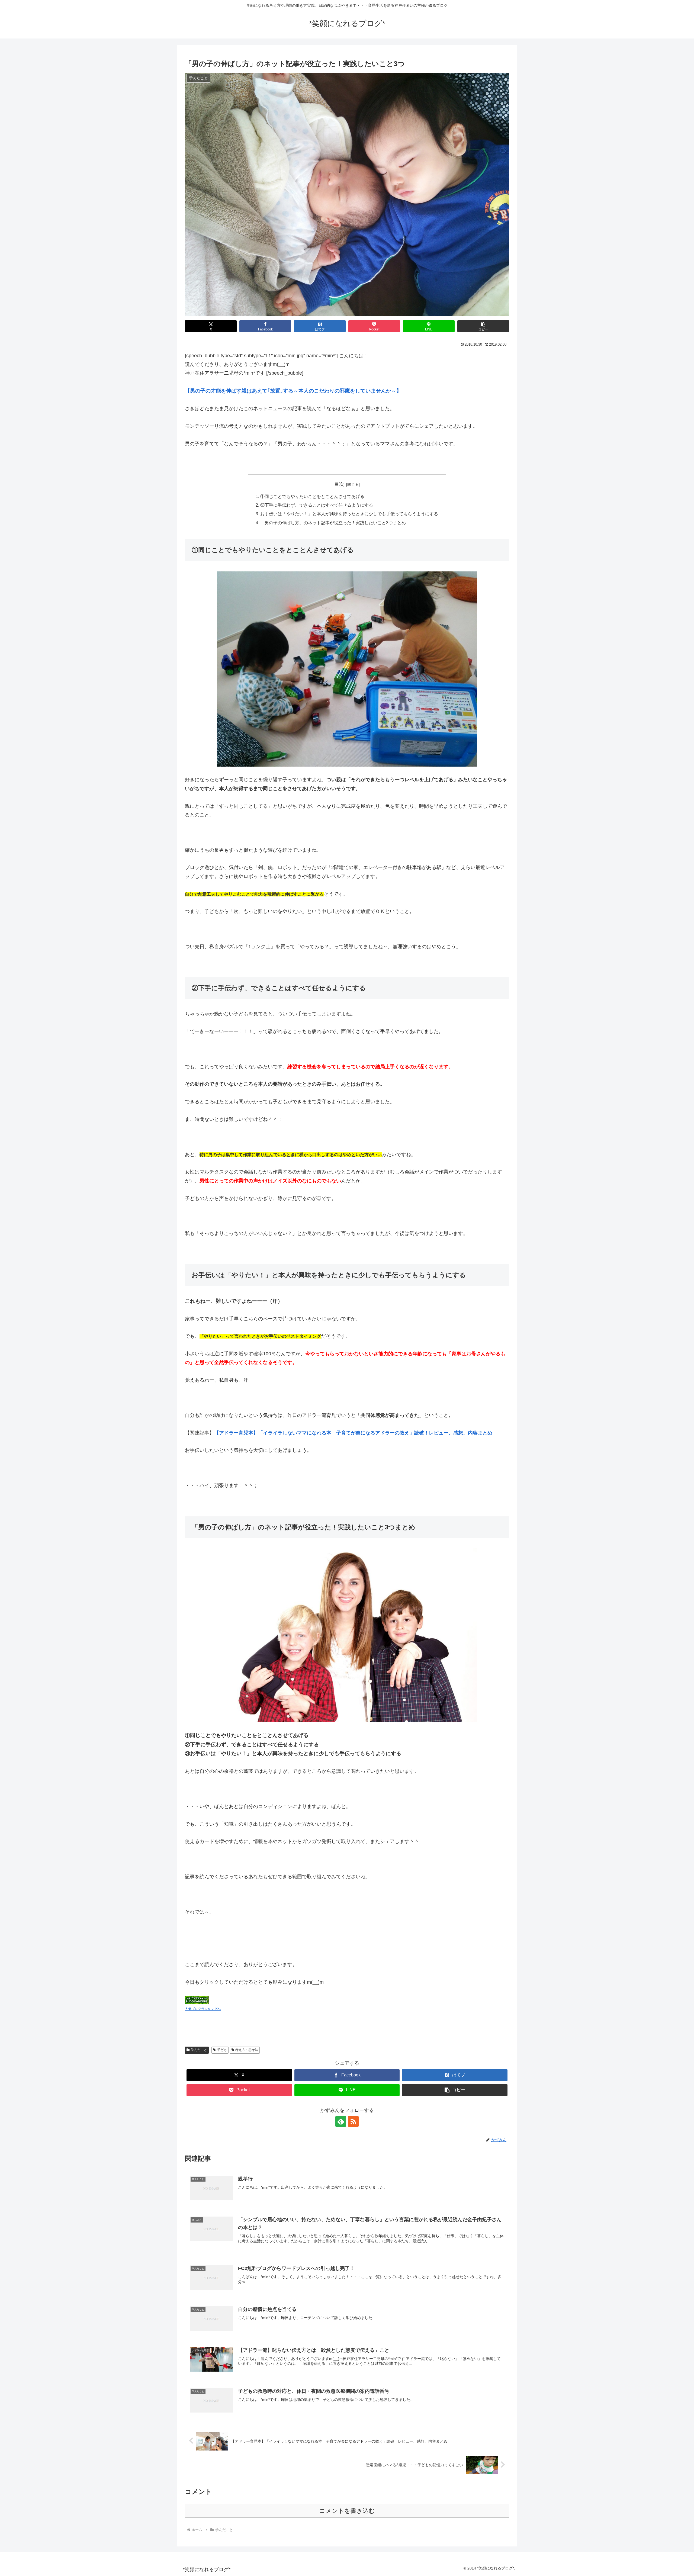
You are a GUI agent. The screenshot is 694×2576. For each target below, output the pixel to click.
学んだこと (199, 2050)
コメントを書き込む (347, 2511)
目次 (339, 484)
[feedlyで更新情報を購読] (341, 2121)
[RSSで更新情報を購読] (353, 2121)
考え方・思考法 (247, 2050)
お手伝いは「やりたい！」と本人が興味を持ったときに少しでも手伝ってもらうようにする (349, 514)
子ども (222, 2050)
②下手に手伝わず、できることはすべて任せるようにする (317, 505)
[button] (483, 326)
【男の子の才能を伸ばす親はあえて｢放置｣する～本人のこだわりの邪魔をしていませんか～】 (293, 391)
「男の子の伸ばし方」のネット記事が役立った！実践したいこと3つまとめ (333, 523)
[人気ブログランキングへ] (197, 1999)
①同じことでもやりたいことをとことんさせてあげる (312, 496)
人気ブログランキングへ (203, 2009)
